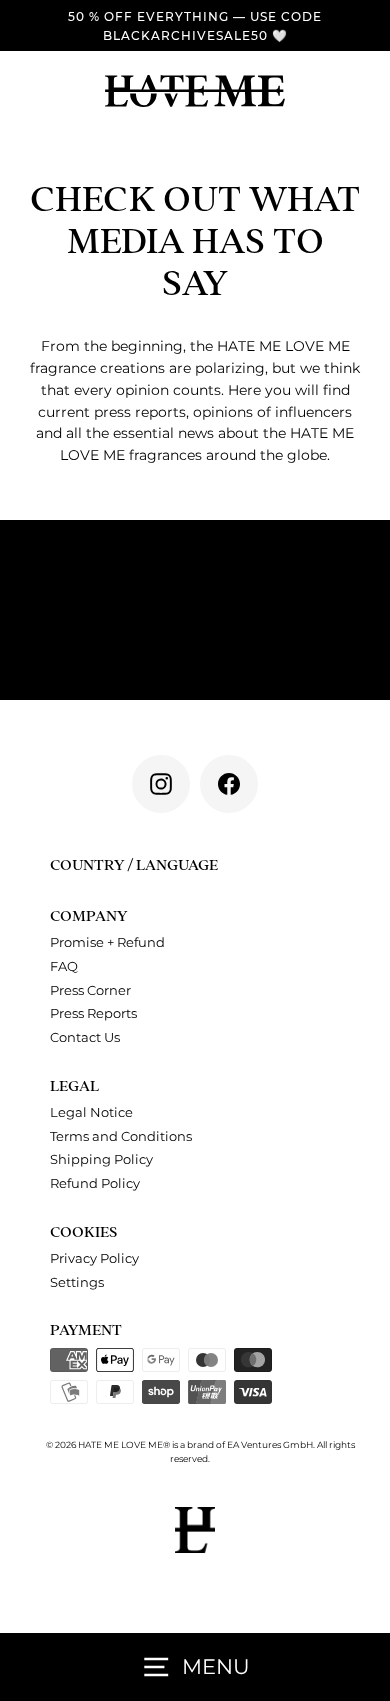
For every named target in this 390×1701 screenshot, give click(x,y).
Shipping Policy (101, 1159)
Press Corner (90, 990)
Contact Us (85, 1037)
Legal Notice (91, 1112)
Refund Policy (95, 1183)
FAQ (64, 966)
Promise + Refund (107, 942)
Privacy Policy (94, 1258)
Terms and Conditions (121, 1136)
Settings (77, 1282)
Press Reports (93, 1013)
